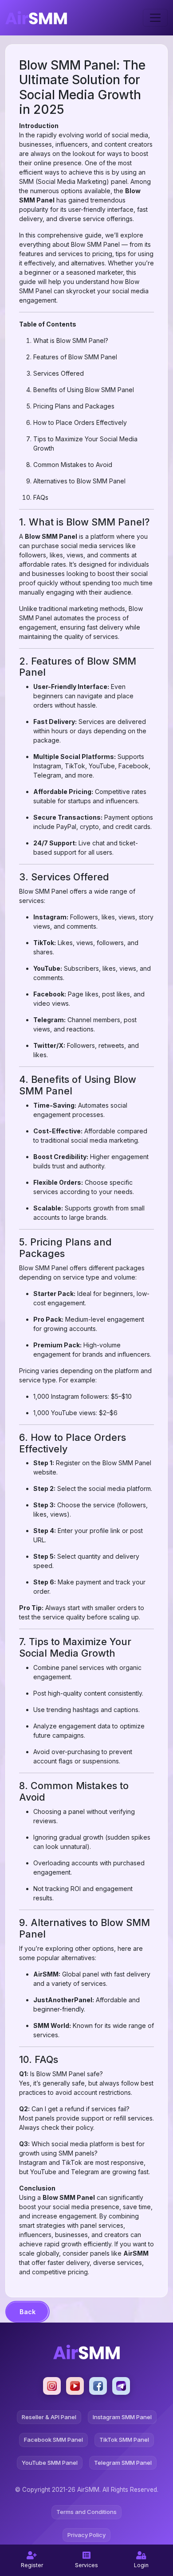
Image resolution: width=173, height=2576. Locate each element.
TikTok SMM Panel (124, 2440)
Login (141, 2565)
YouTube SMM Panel (50, 2463)
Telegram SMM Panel (123, 2463)
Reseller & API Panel (49, 2417)
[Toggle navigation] (155, 18)
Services (86, 2565)
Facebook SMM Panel (53, 2440)
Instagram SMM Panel (122, 2417)
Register (32, 2565)
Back (28, 2312)
